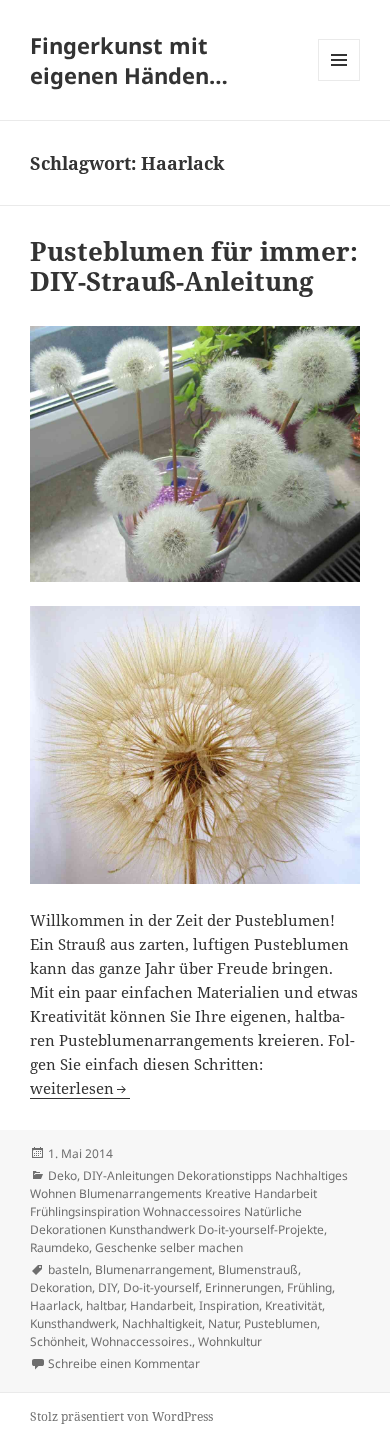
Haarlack (55, 1305)
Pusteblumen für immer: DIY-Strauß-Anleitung (194, 266)
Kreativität (293, 1305)
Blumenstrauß (258, 1269)
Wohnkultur (230, 1341)
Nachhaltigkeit (162, 1323)
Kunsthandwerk (73, 1323)
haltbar (105, 1305)
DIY (107, 1287)
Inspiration (229, 1305)
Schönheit (57, 1341)
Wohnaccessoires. (141, 1341)
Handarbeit (161, 1305)
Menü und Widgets (339, 80)
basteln (68, 1269)
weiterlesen (80, 1088)
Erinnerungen (243, 1287)
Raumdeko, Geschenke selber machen (136, 1247)
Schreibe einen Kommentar (124, 1363)
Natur (223, 1323)
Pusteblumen (280, 1323)
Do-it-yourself (161, 1287)
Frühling (309, 1287)
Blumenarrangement (153, 1269)
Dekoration (61, 1287)
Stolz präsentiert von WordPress (121, 1416)
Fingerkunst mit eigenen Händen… (129, 60)
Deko (62, 1175)
